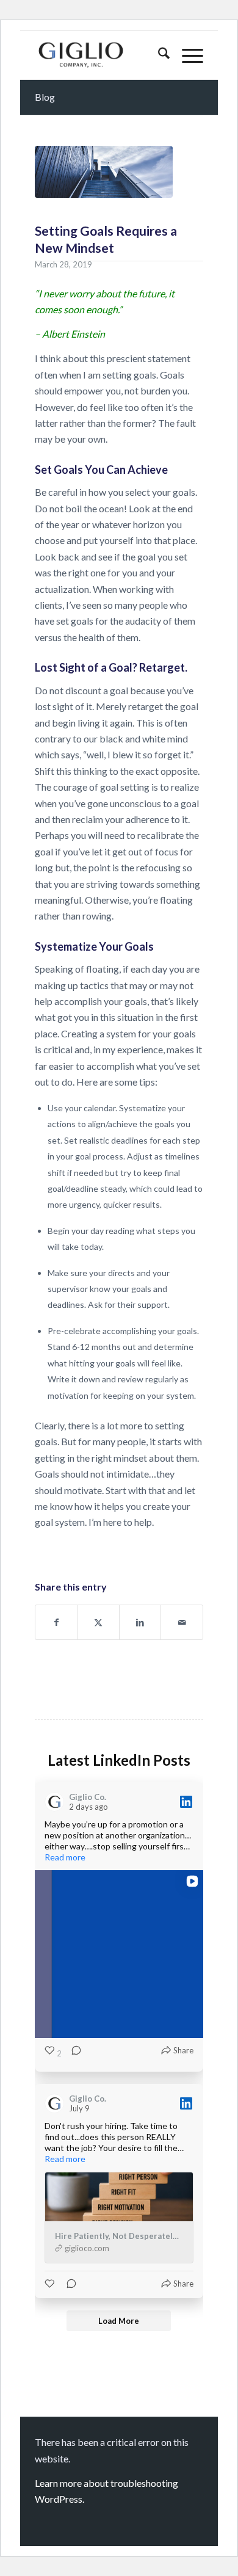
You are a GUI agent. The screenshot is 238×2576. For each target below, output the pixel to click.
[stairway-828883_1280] (103, 172)
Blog (45, 97)
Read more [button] (65, 1857)
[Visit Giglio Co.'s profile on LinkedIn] (57, 1802)
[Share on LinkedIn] (140, 1622)
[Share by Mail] (182, 1622)
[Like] (51, 2284)
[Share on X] (99, 1622)
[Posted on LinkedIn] (186, 1802)
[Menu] (186, 55)
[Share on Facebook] (56, 1622)
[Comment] (73, 2053)
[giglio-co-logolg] (102, 55)
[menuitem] (158, 55)
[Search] (158, 55)
